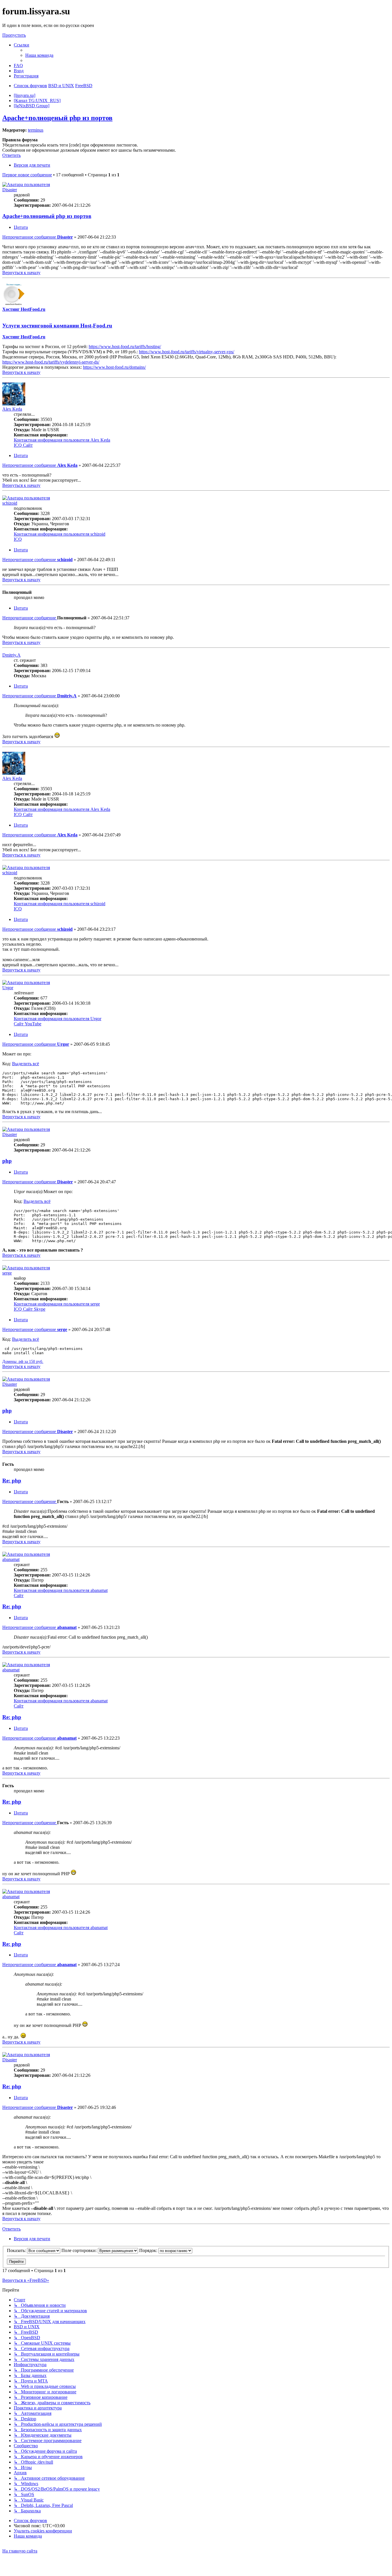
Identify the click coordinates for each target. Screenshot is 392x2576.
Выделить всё (26, 1064)
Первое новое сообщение (27, 175)
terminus (36, 130)
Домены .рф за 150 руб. (23, 1362)
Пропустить (14, 35)
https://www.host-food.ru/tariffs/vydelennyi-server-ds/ (51, 362)
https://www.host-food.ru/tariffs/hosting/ (125, 347)
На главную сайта (20, 2551)
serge (7, 1273)
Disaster (10, 190)
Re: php (12, 1481)
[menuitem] (39, 55)
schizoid (10, 503)
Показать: (17, 2250)
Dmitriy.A (11, 655)
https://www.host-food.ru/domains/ (114, 367)
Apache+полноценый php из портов (57, 118)
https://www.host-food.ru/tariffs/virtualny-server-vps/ (187, 352)
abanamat (11, 1559)
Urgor (8, 988)
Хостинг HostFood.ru (24, 309)
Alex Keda (12, 409)
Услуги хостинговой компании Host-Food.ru (57, 326)
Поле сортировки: (80, 2250)
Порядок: (149, 2250)
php (7, 1161)
